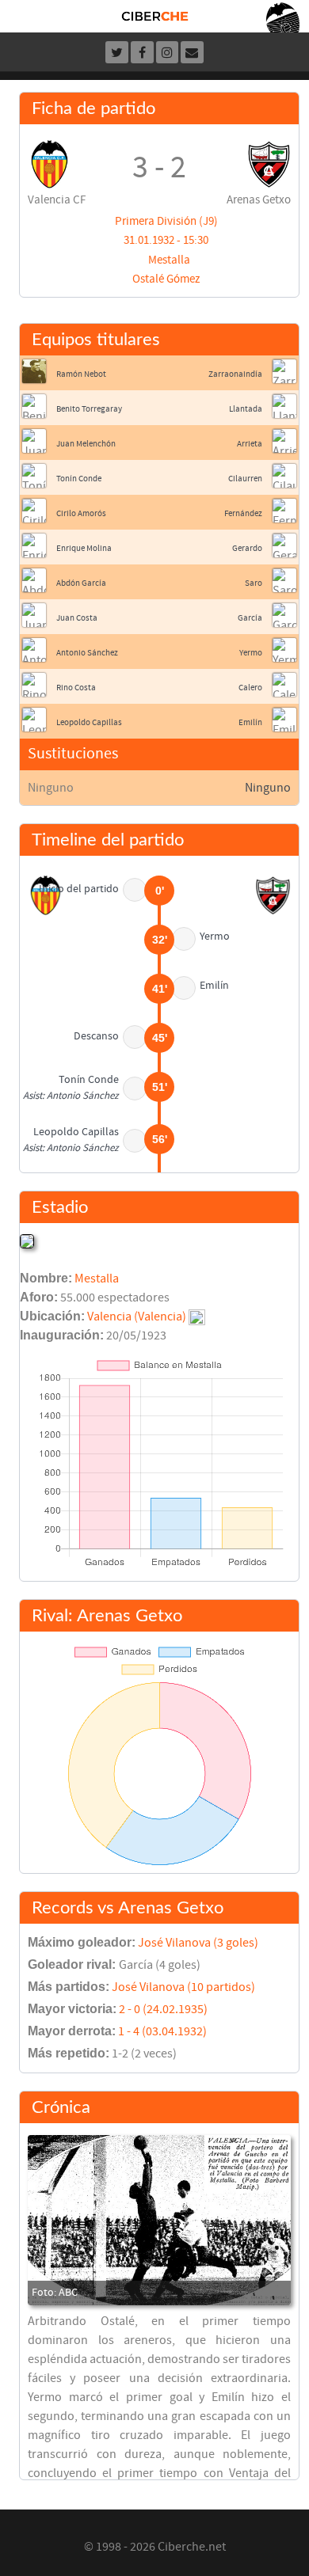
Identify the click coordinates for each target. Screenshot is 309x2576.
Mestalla (169, 260)
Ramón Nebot (81, 374)
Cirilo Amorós (81, 513)
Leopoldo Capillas (89, 722)
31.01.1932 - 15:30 (166, 240)
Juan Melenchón (86, 444)
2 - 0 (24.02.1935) (163, 2009)
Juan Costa (77, 618)
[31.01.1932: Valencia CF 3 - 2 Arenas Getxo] (159, 2221)
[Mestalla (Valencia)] (27, 1241)
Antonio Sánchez (87, 653)
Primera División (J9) (166, 221)
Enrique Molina (84, 548)
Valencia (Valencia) (137, 1316)
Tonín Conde (79, 479)
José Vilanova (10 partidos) (183, 1987)
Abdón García (81, 583)
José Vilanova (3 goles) (198, 1943)
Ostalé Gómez (166, 279)
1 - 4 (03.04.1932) (162, 2031)
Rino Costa (76, 688)
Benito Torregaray (89, 409)
